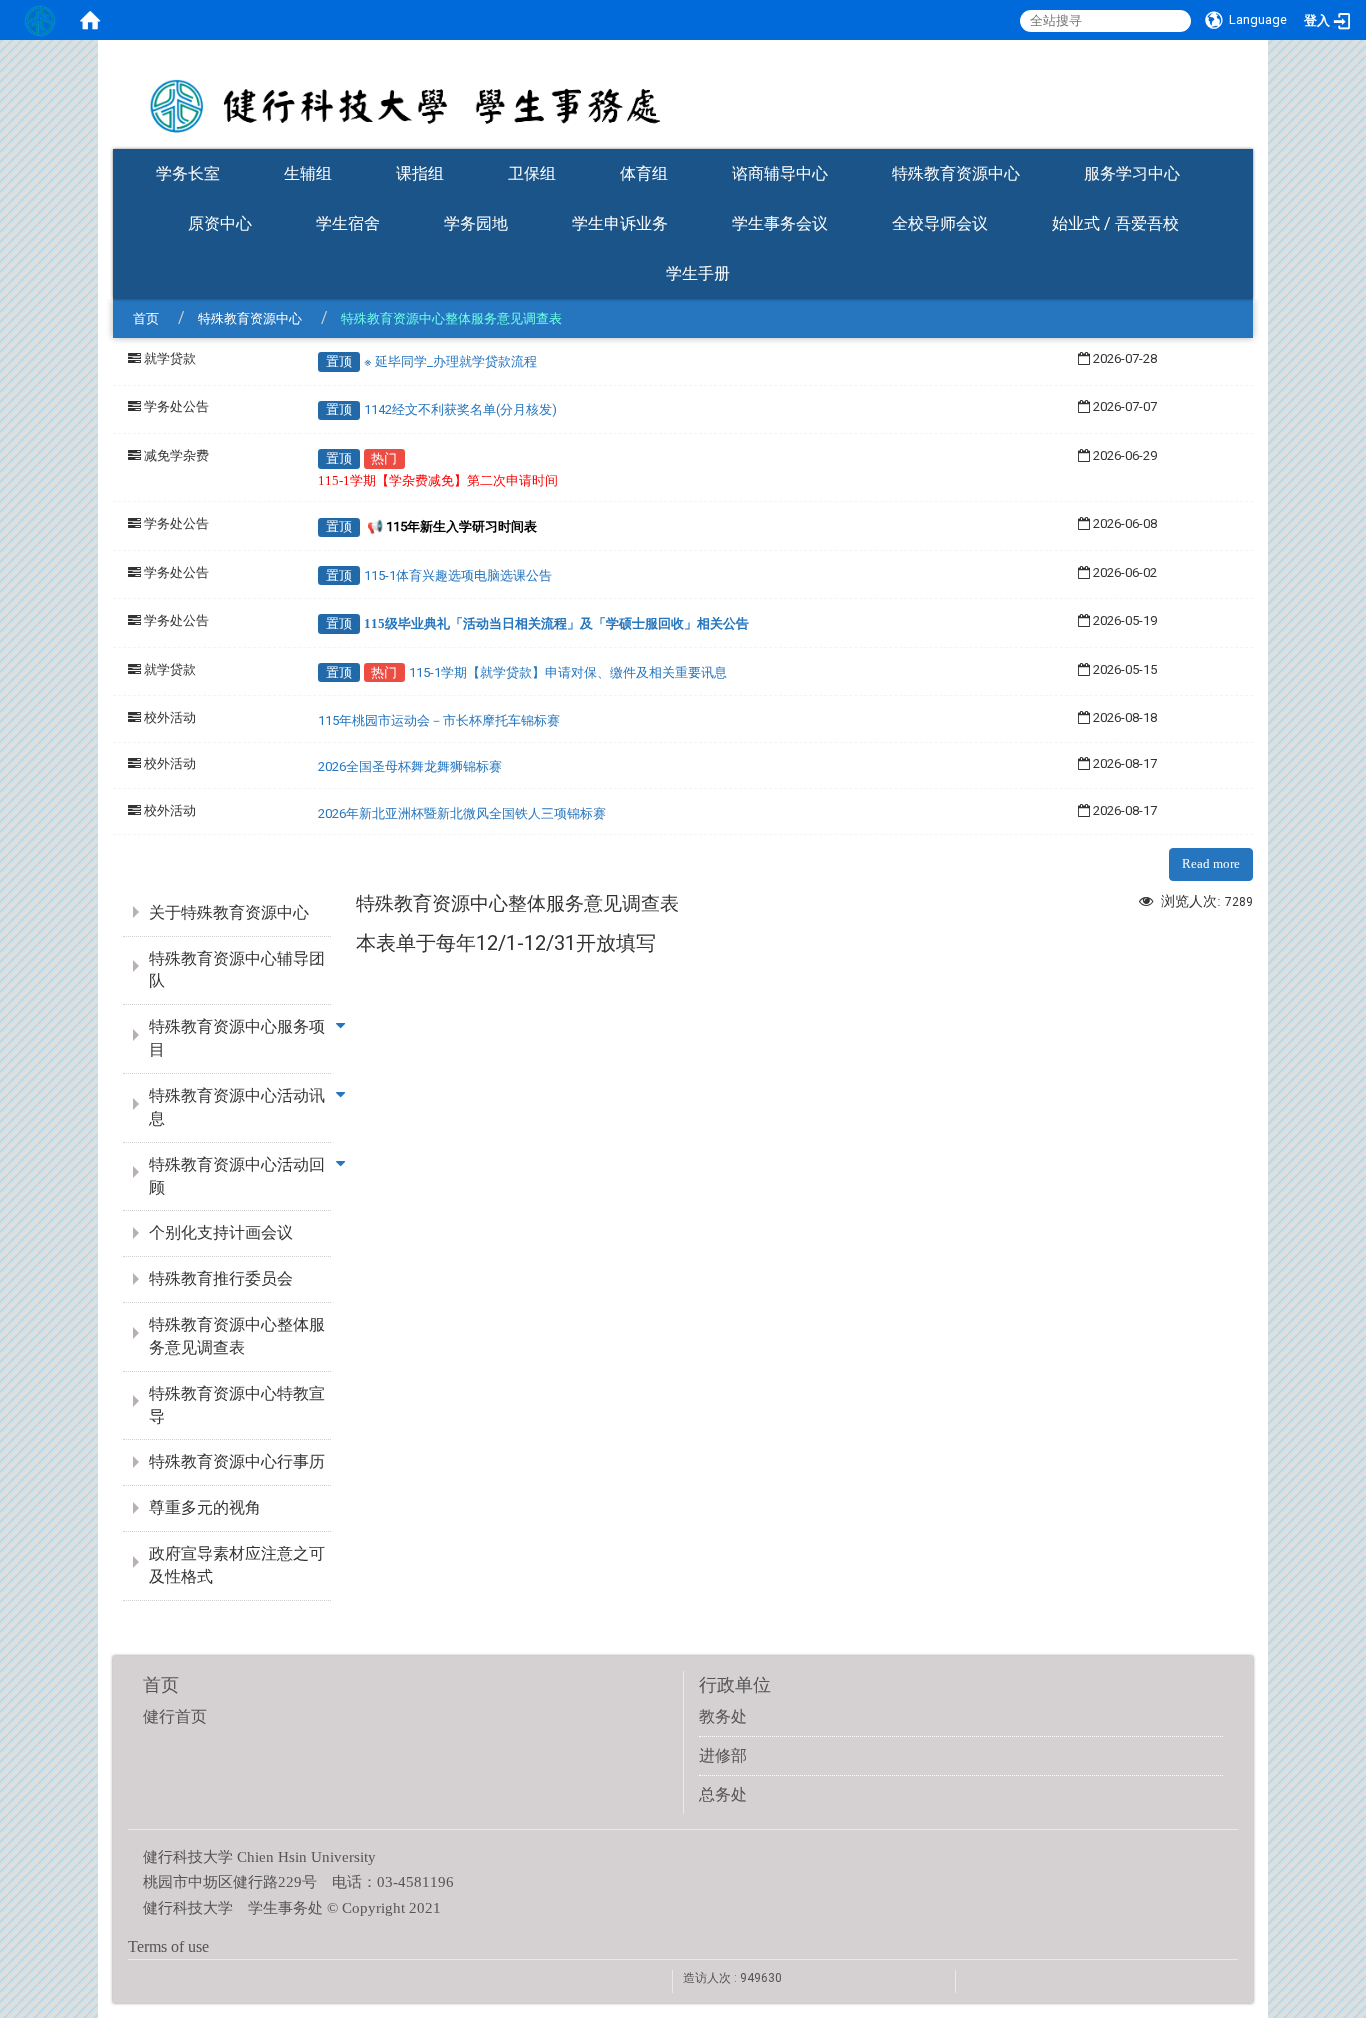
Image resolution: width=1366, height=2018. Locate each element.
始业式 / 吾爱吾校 (1115, 223)
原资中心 (220, 223)
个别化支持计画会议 (221, 1232)
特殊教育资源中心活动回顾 (237, 1176)
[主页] (683, 93)
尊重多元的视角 (205, 1507)
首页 (146, 318)
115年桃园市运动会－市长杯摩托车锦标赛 (439, 720)
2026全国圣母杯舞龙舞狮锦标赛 (410, 766)
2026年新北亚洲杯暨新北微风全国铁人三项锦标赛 (462, 813)
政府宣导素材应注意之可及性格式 (237, 1565)
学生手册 (698, 273)
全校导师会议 (940, 223)
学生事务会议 (780, 223)
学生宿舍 (348, 223)
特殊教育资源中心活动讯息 (237, 1107)
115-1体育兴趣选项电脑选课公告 (458, 575)
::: (1243, 142)
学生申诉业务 (620, 223)
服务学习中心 (1132, 173)
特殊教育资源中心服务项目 (237, 1038)
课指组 (420, 173)
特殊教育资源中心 (956, 173)
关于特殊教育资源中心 (229, 912)
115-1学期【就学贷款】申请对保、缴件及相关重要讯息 (568, 672)
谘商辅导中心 (780, 173)
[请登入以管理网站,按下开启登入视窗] (40, 20)
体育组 (644, 173)
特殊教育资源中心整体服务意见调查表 (237, 1336)
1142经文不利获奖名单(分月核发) (460, 409)
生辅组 (308, 173)
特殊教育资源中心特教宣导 (237, 1405)
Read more (1211, 863)
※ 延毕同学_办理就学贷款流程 (450, 361)
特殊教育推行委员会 (221, 1278)
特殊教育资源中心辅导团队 (237, 970)
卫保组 (532, 173)
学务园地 (476, 223)
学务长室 (188, 173)
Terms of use (168, 1946)
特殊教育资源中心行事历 (237, 1461)
